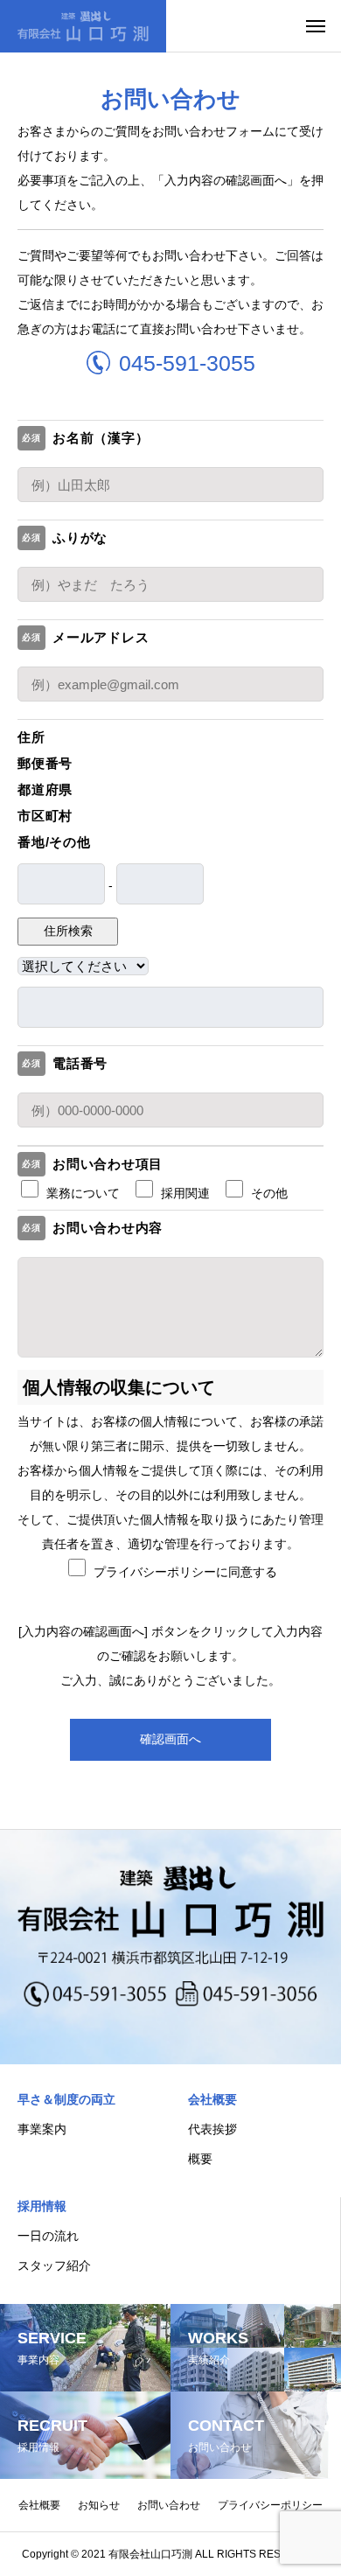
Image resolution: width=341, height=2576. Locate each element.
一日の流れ (48, 2236)
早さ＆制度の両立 (66, 2099)
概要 (200, 2159)
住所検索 (68, 931)
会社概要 (212, 2099)
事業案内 (42, 2129)
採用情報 (42, 2206)
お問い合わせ (169, 2505)
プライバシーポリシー (270, 2505)
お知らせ (99, 2505)
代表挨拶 (212, 2129)
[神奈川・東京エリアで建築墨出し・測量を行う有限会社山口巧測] (83, 26)
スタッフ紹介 (54, 2265)
